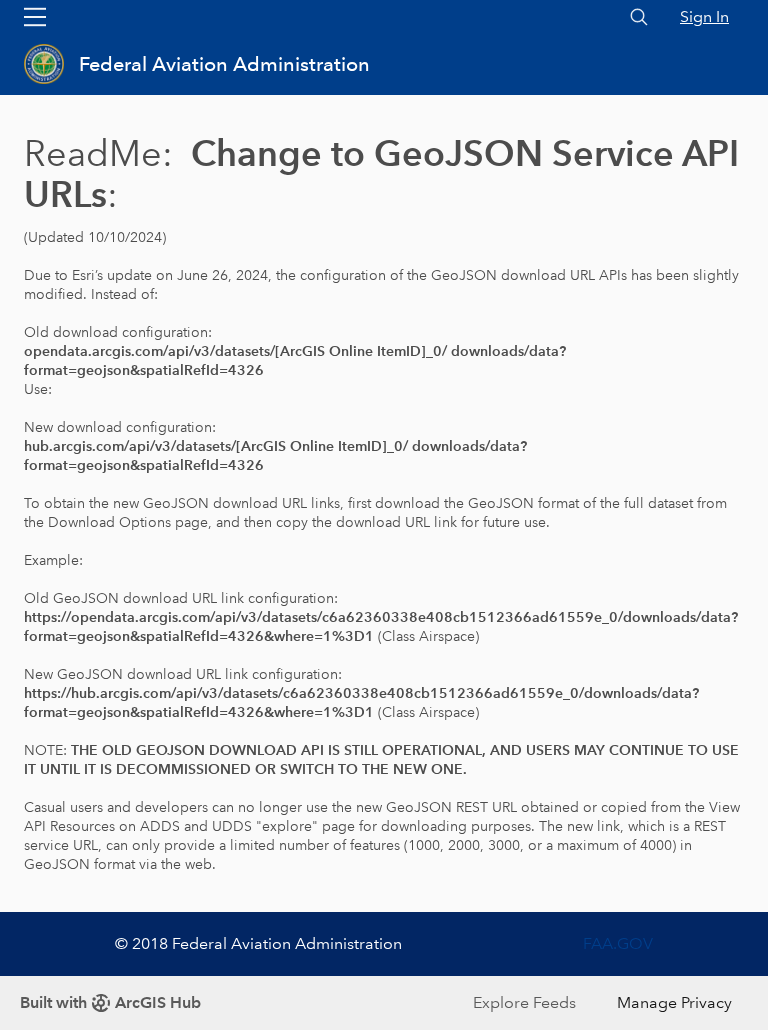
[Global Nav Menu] (35, 17)
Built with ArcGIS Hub (110, 1002)
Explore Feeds (524, 1002)
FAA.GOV (618, 943)
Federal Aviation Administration (224, 64)
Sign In (704, 16)
